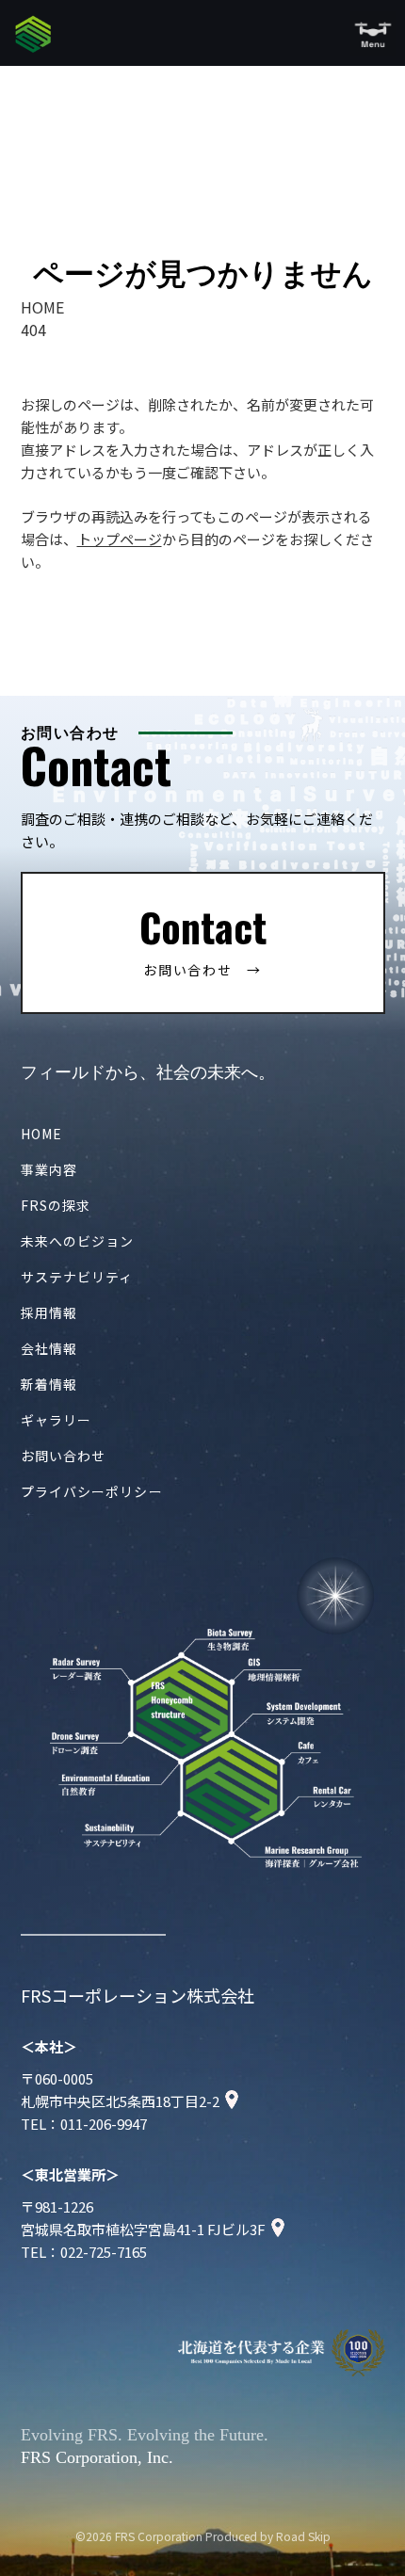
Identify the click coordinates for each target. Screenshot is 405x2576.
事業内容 (49, 1169)
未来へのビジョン (78, 1241)
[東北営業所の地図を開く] (278, 2229)
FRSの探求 (56, 1205)
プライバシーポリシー (92, 1491)
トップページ (120, 539)
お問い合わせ (64, 1456)
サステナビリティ (77, 1277)
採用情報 (49, 1312)
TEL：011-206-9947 (84, 2124)
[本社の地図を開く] (232, 2101)
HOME (41, 1134)
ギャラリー (57, 1420)
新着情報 (49, 1384)
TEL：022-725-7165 (84, 2252)
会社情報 (49, 1348)
